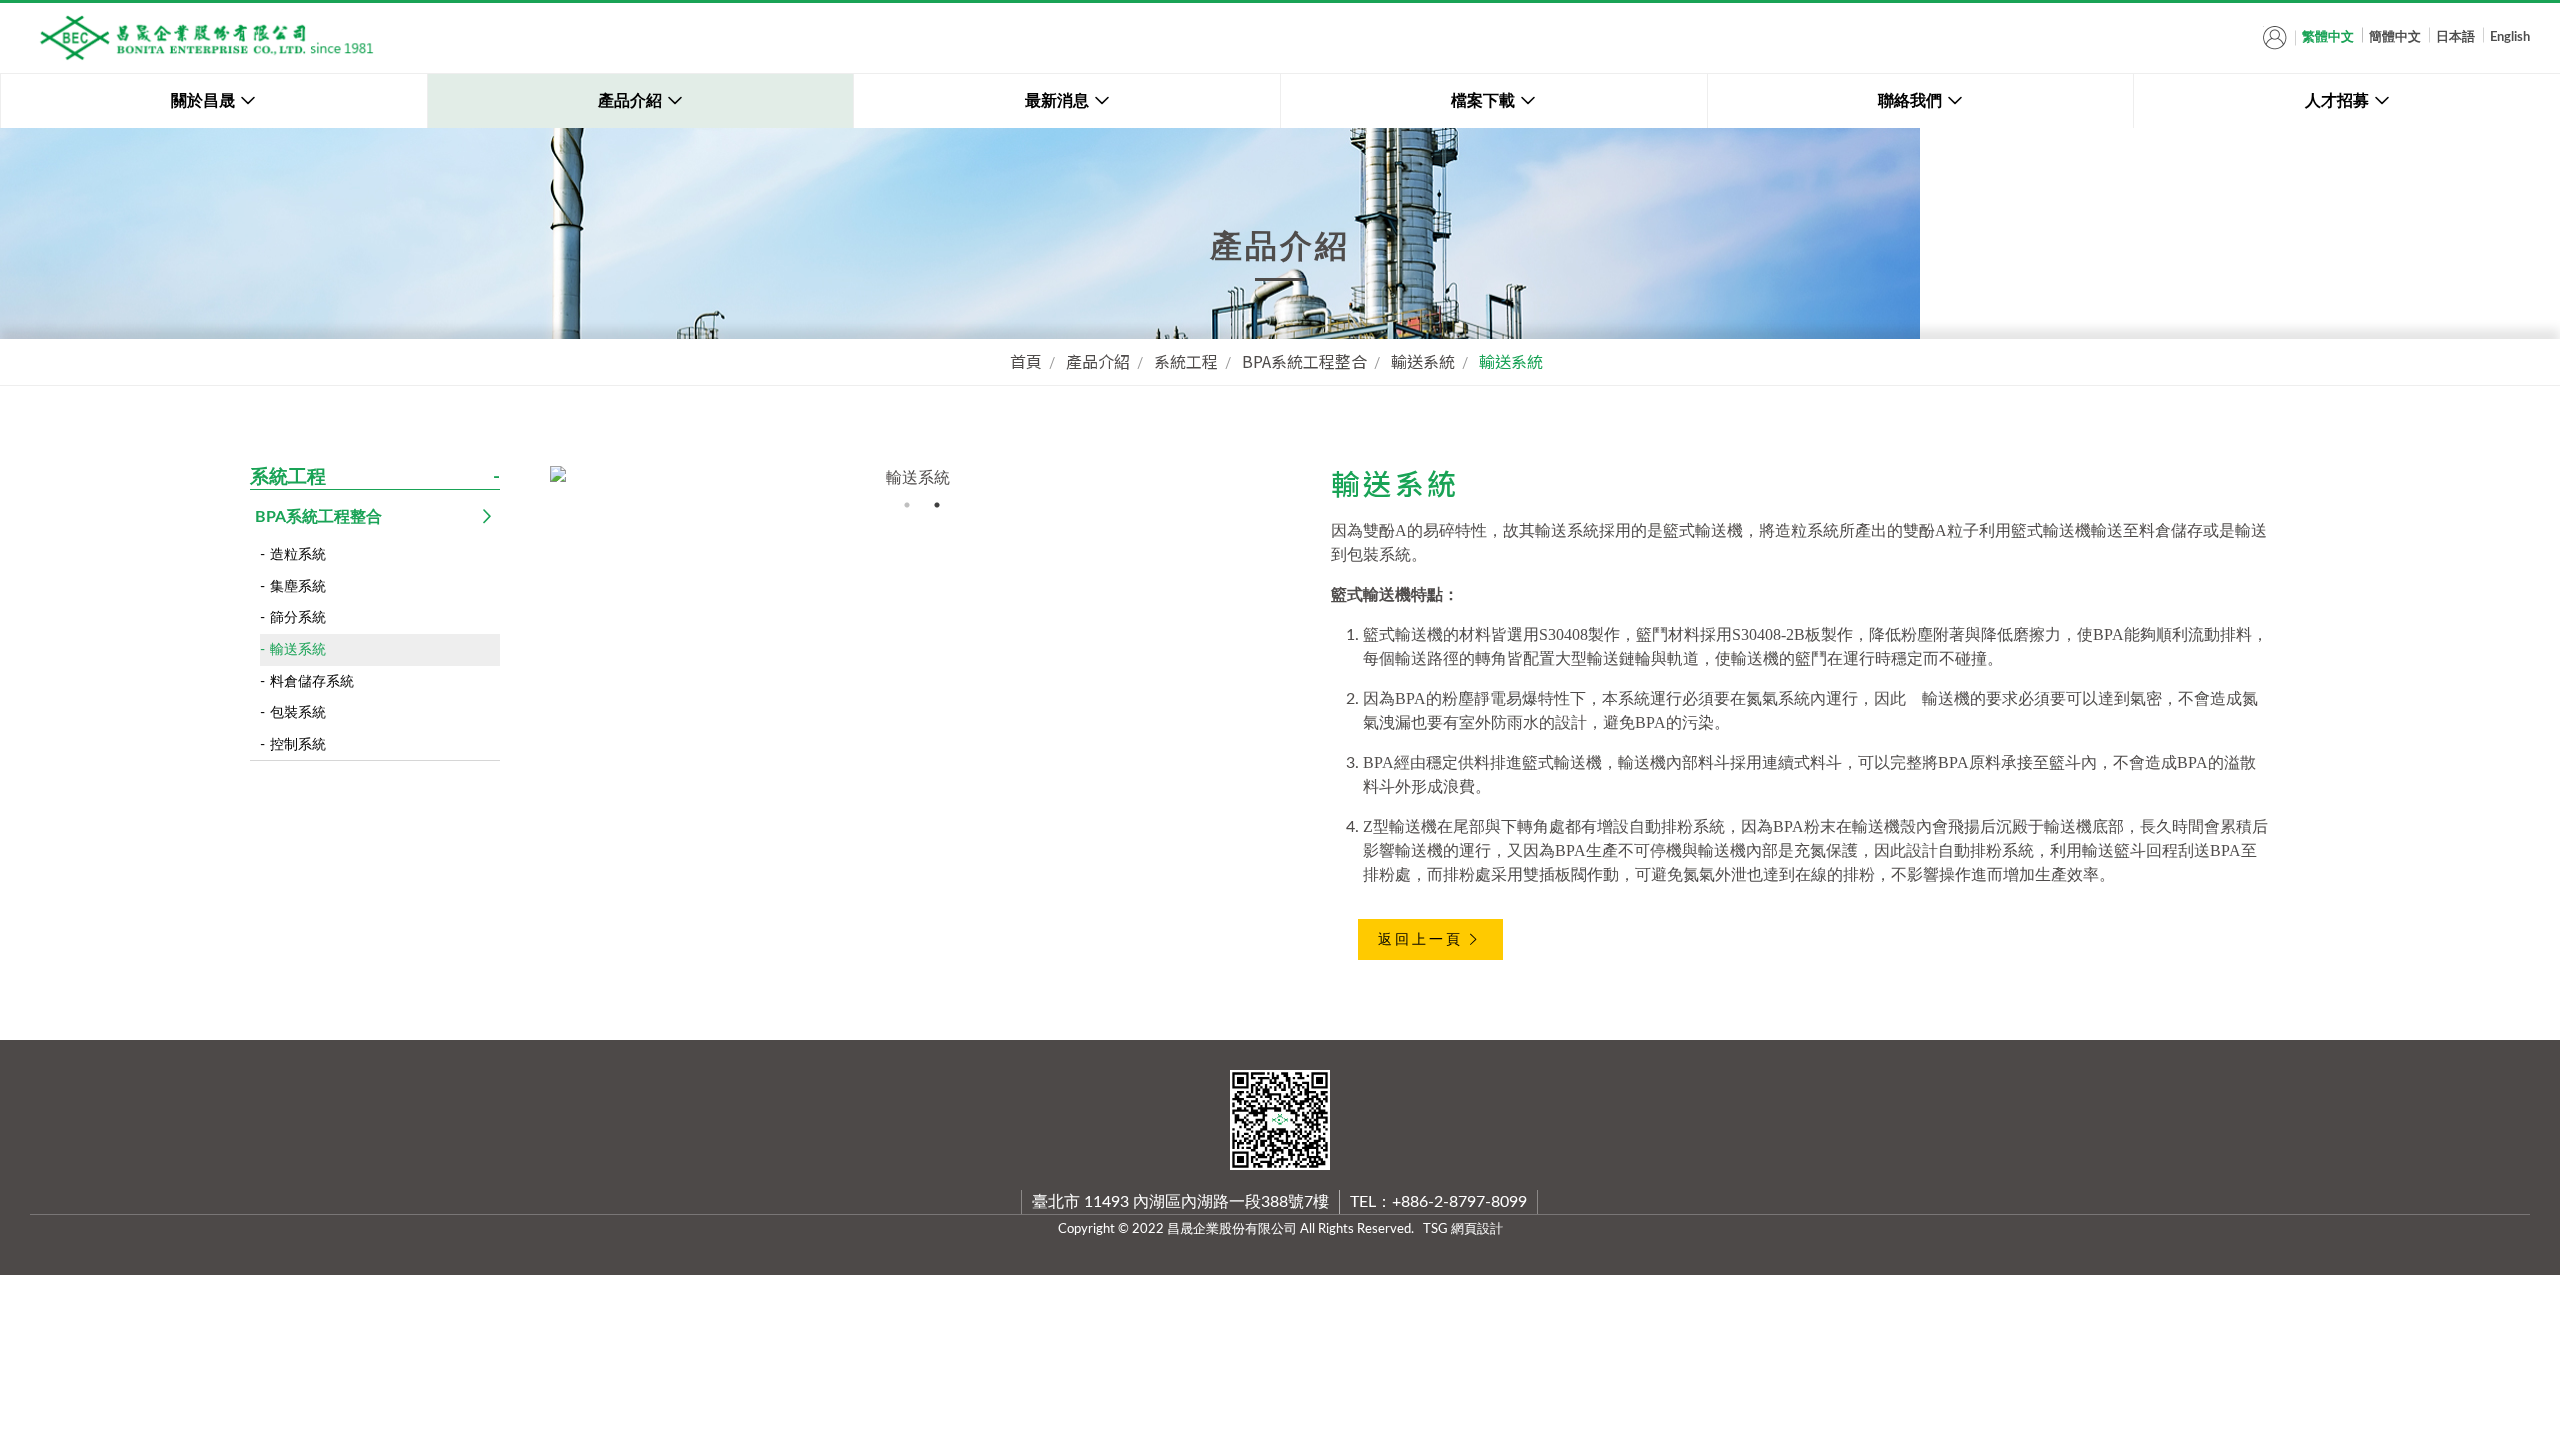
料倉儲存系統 (312, 681)
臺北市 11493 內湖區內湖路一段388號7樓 (1180, 1202)
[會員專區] (2274, 37)
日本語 (2455, 37)
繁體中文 (2328, 37)
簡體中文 (2395, 37)
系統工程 (1186, 361)
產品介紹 (630, 101)
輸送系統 (1423, 361)
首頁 (1026, 361)
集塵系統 (298, 586)
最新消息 (1057, 101)
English (2510, 37)
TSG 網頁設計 (1463, 1229)
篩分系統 (298, 617)
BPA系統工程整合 (1304, 361)
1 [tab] (907, 505)
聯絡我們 (1910, 101)
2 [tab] (937, 505)
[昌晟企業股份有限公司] (205, 38)
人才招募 (2337, 101)
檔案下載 (1483, 101)
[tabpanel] (910, 478)
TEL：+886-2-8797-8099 (1438, 1202)
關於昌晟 (203, 101)
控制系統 (298, 744)
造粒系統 (298, 554)
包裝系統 (298, 712)
